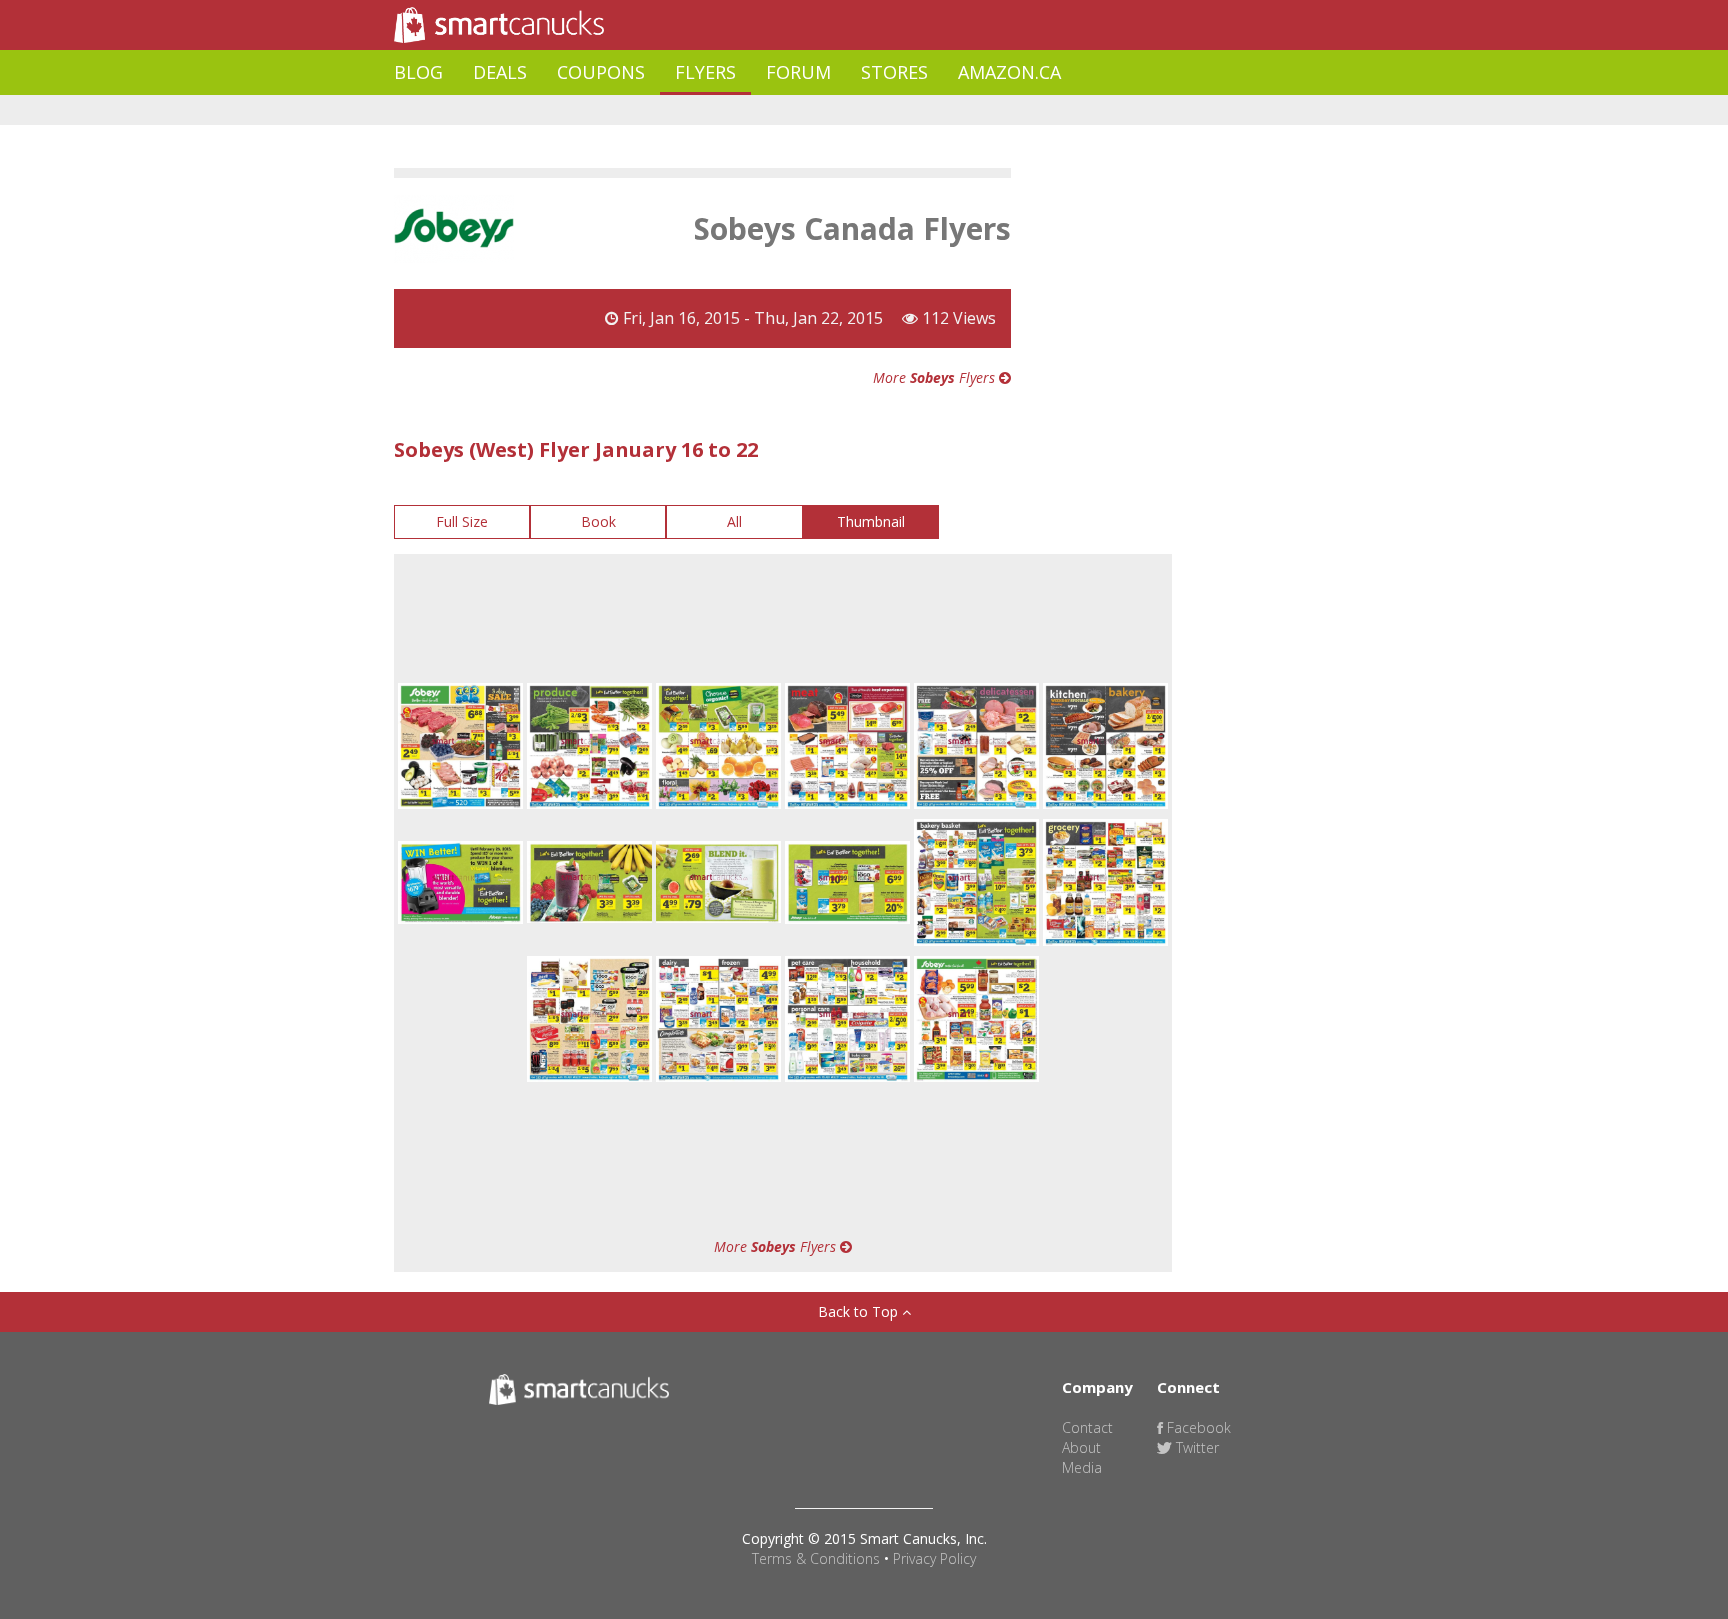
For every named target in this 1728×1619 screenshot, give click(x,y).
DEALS (500, 72)
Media (1082, 1467)
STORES (894, 72)
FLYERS (705, 72)
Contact (1087, 1427)
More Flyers (936, 377)
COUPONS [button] (601, 72)
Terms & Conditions (816, 1558)
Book (598, 521)
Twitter (1195, 1447)
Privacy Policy (934, 1558)
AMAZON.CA (1009, 72)
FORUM (798, 72)
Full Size (462, 521)
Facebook (1197, 1427)
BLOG (418, 72)
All (734, 521)
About (1081, 1447)
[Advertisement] (758, 110)
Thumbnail (871, 521)
